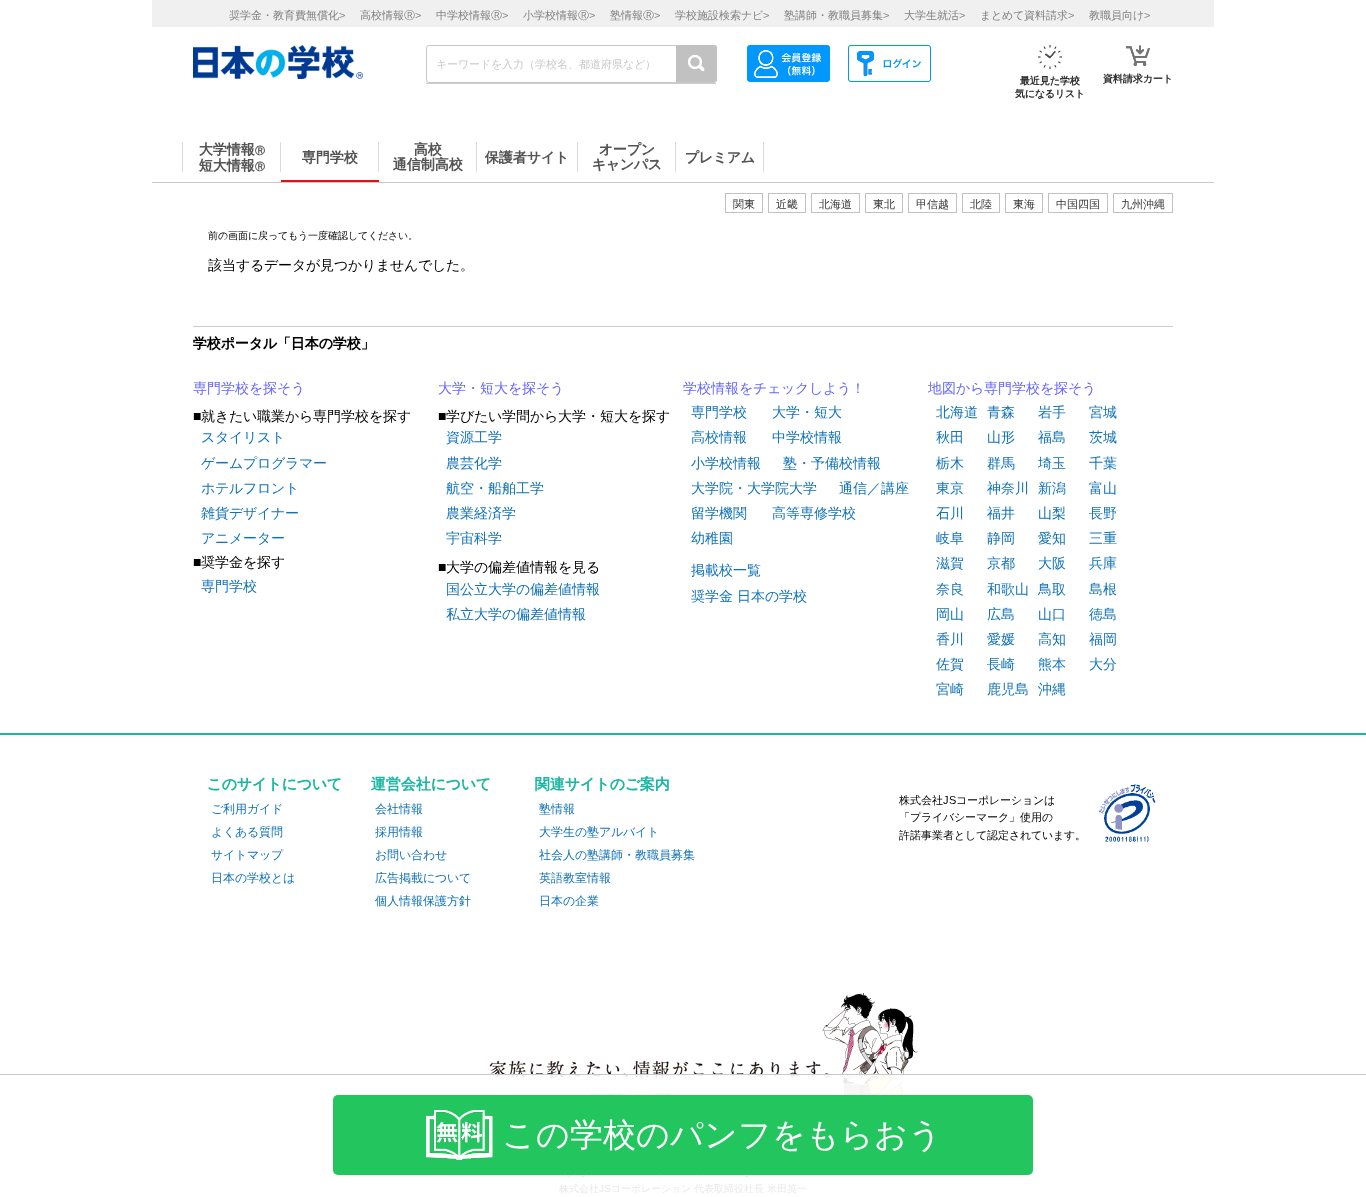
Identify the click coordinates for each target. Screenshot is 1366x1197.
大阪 (1052, 563)
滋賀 (950, 563)
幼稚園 (712, 538)
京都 (1001, 563)
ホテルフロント (250, 488)
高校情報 (719, 437)
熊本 (1052, 664)
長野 (1103, 513)
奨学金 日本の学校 (749, 596)
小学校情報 (726, 463)
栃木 (950, 463)
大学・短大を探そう (501, 388)
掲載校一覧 (726, 570)
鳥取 (1052, 589)
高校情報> (390, 15)
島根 (1103, 589)
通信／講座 (874, 488)
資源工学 (474, 437)
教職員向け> (1119, 15)
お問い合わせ (411, 855)
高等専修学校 (814, 513)
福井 (1001, 513)
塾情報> (635, 15)
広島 (1001, 614)
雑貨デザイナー (250, 513)
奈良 (950, 589)
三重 (1103, 538)
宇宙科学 (474, 538)
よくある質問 (247, 832)
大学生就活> (934, 15)
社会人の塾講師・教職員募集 (617, 855)
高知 (1052, 639)
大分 (1103, 664)
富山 (1103, 488)
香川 (950, 639)
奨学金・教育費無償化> (287, 15)
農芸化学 (474, 463)
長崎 (1001, 664)
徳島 (1103, 614)
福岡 (1103, 639)
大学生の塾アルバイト (599, 832)
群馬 (1001, 463)
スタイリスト (243, 437)
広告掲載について (423, 878)
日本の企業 (569, 901)
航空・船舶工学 (495, 488)
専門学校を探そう (249, 388)
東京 (950, 488)
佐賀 (950, 664)
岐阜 (950, 538)
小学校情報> (559, 15)
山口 (1052, 614)
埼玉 (1052, 463)
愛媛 (1001, 639)
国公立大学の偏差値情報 (523, 589)
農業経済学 (481, 513)
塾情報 (557, 809)
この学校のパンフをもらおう (722, 1135)
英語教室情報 (575, 878)
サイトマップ (247, 855)
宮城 (1103, 412)
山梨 (1052, 513)
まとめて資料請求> (1027, 15)
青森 (1001, 412)
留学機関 (719, 513)
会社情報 (399, 809)
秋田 (950, 437)
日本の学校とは (253, 878)
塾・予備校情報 (832, 463)
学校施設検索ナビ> (722, 15)
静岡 (1001, 538)
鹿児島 (1008, 689)
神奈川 (1008, 488)
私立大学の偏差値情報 (516, 614)
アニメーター (243, 538)
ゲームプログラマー (264, 463)
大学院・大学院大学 (754, 488)
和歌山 (1008, 589)
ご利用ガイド (247, 809)
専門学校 (229, 586)
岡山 (950, 614)
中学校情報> (472, 15)
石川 (950, 513)
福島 (1052, 437)
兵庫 (1103, 563)
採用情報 (399, 832)
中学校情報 (807, 437)
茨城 (1103, 437)
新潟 (1052, 488)
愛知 (1052, 538)
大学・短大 (807, 412)
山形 (1001, 437)
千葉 (1103, 463)
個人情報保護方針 (423, 901)
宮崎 (950, 689)
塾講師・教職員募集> (836, 15)
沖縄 (1052, 689)
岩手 (1052, 412)
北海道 (835, 204)
